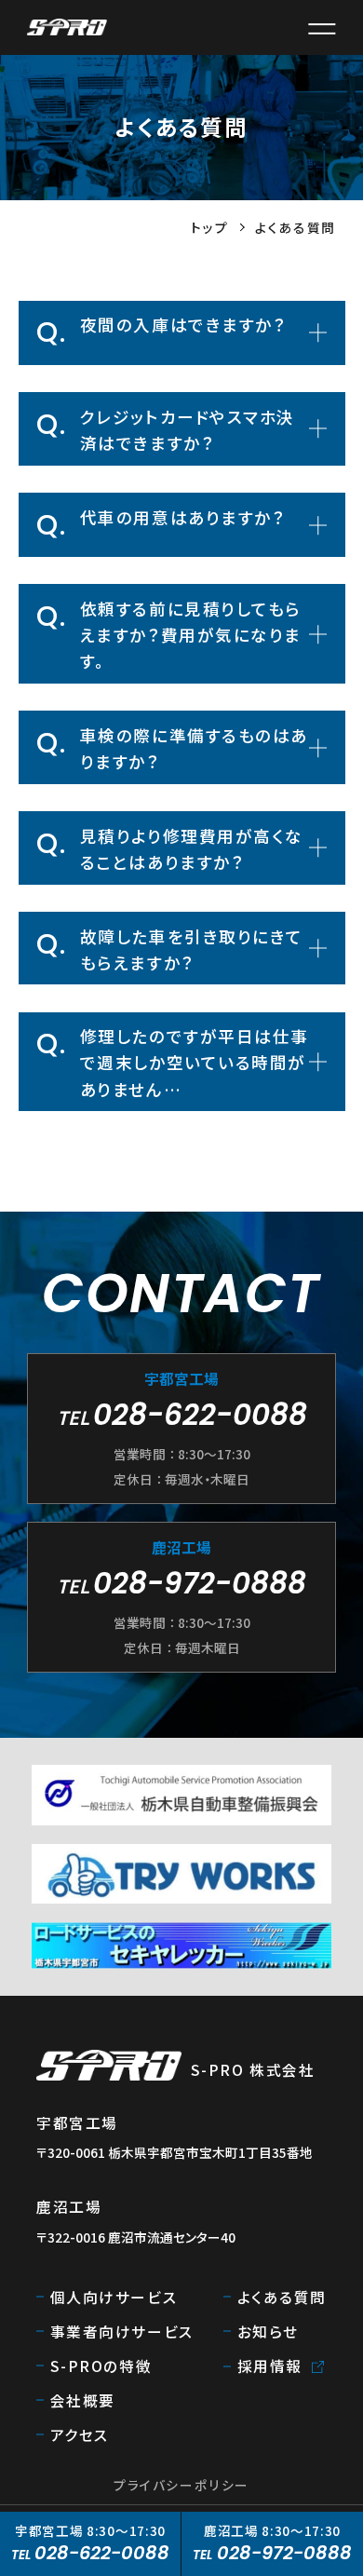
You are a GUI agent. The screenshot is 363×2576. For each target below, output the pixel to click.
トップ (209, 227)
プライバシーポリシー (181, 2485)
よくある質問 (282, 2297)
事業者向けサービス (122, 2331)
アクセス (80, 2434)
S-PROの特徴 (101, 2366)
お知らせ (268, 2331)
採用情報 (270, 2366)
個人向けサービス (114, 2297)
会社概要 (83, 2400)
